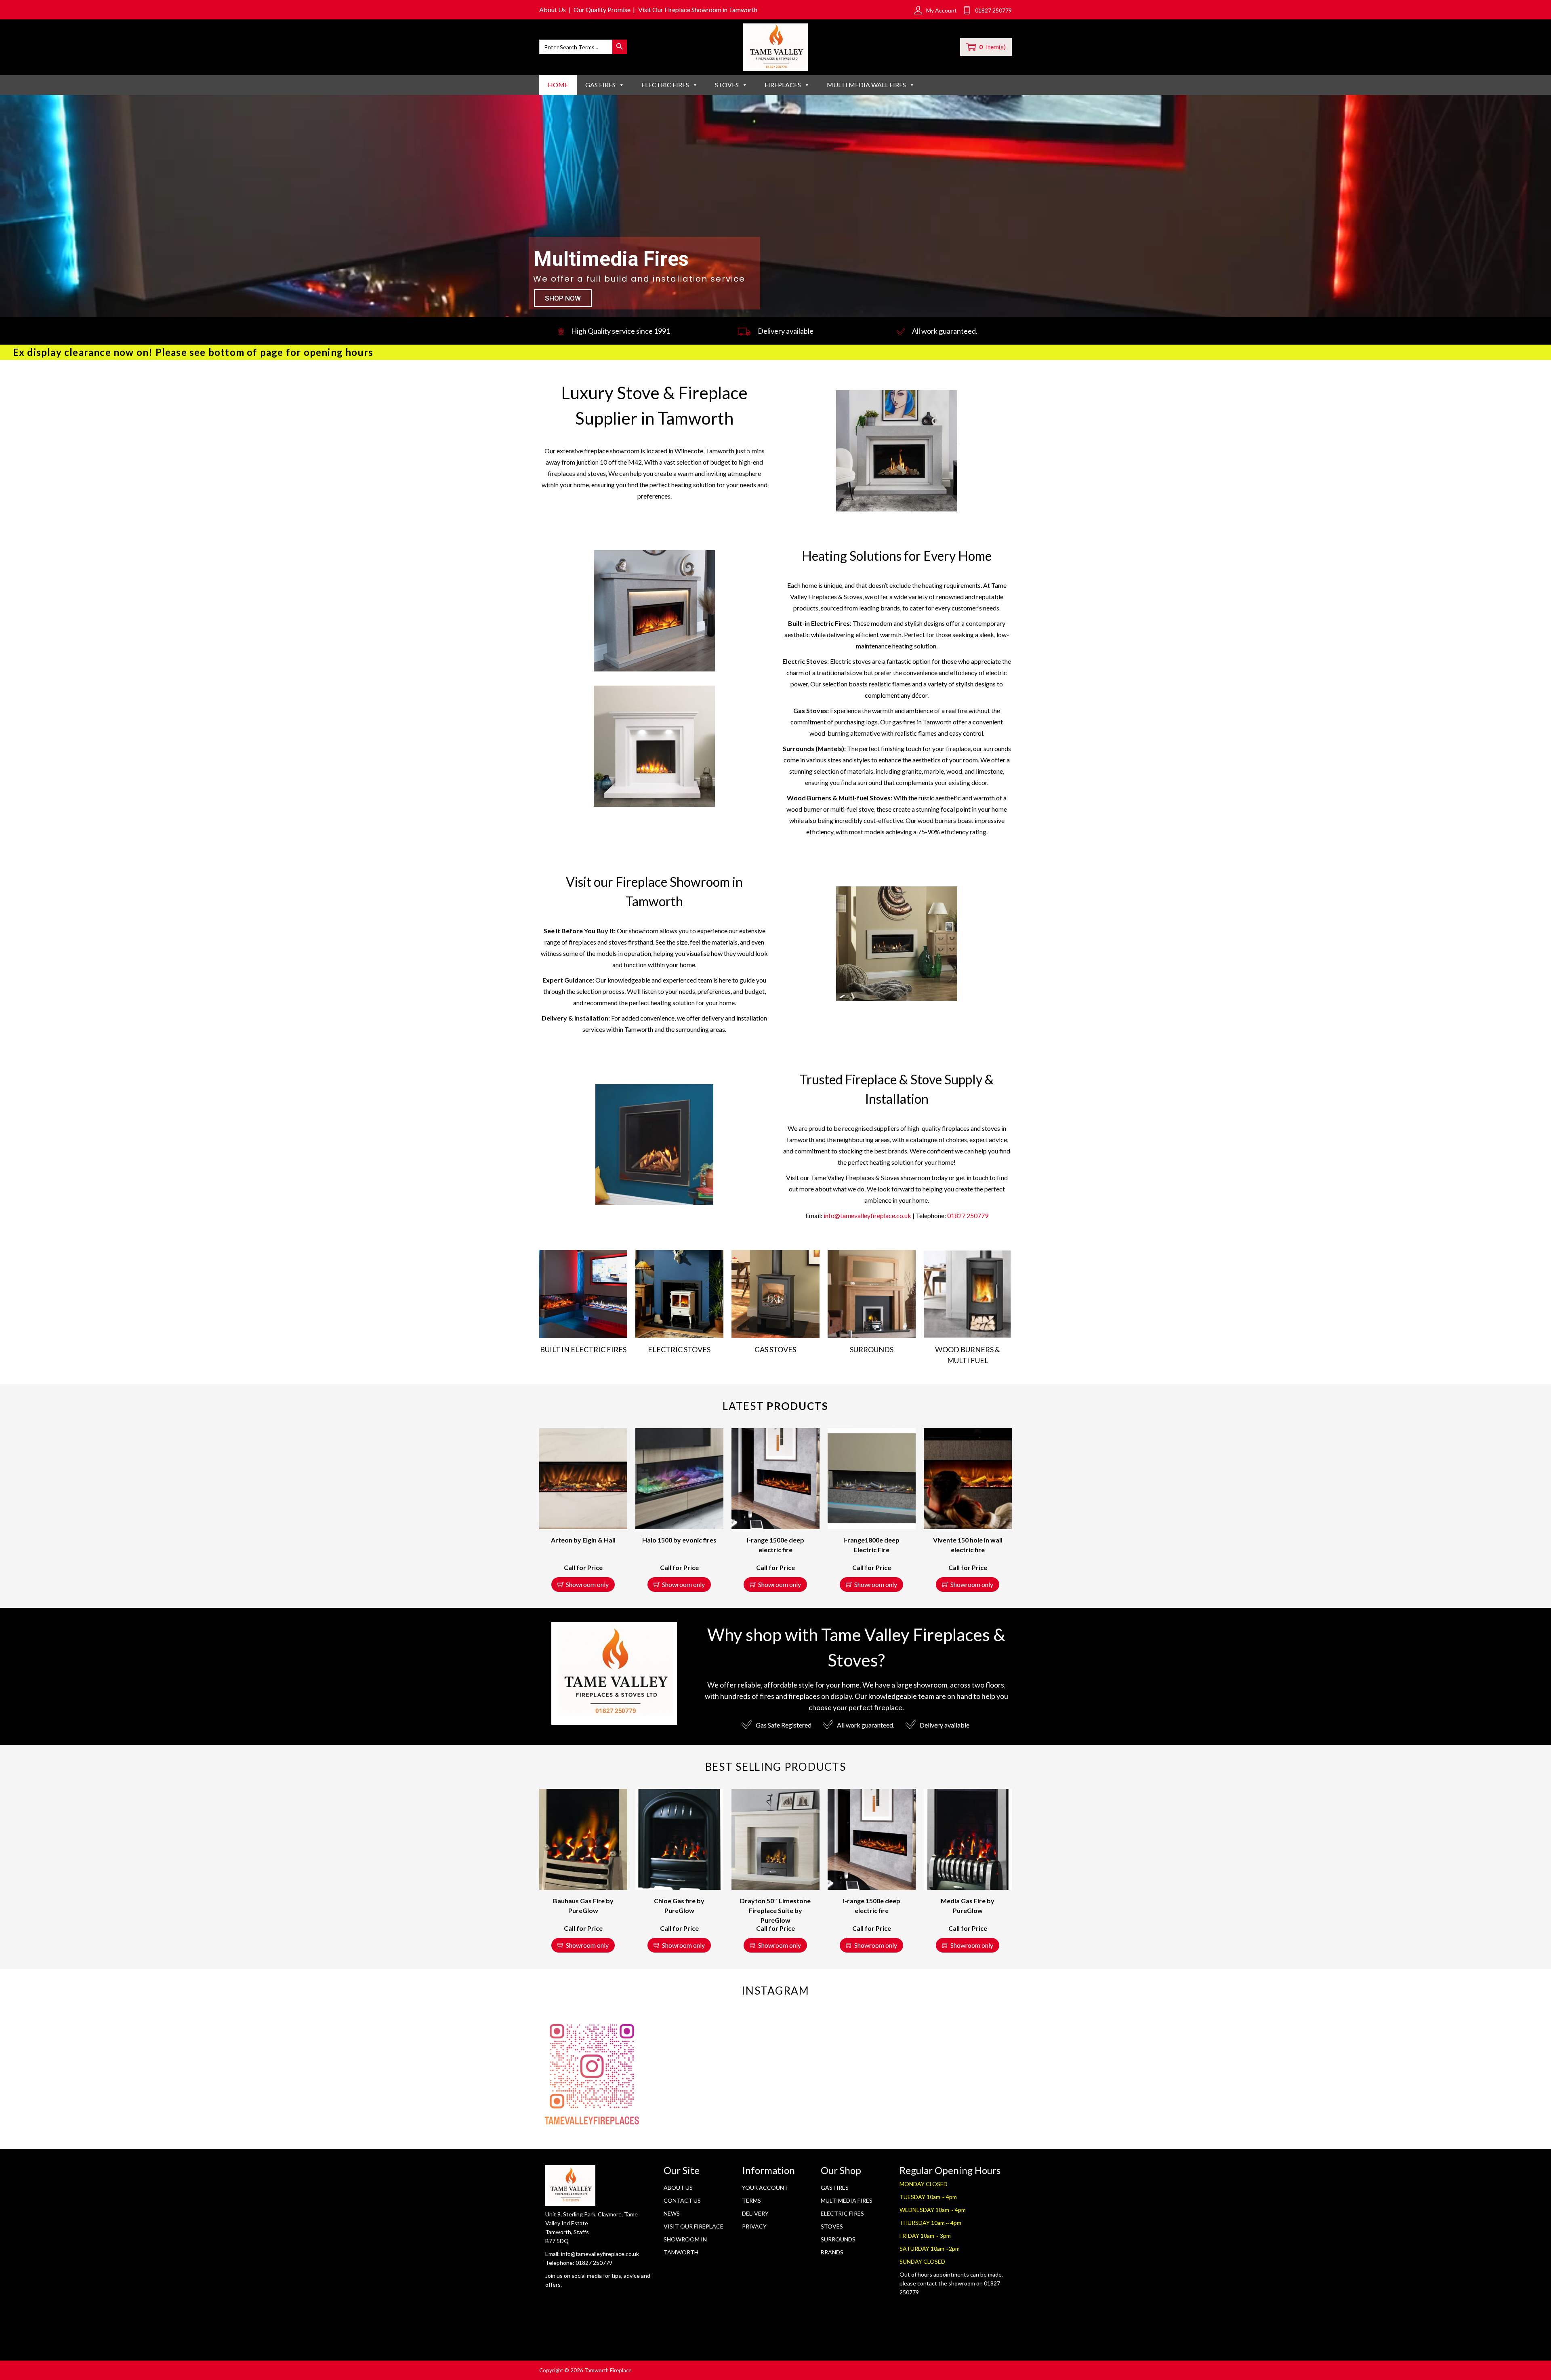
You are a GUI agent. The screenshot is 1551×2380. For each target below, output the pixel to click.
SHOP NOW (563, 298)
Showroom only (587, 1584)
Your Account (765, 2187)
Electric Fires (842, 2213)
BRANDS (832, 2252)
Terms (751, 2200)
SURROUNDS (838, 2239)
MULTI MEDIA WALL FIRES (866, 85)
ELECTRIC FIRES (665, 85)
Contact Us (682, 2200)
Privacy (754, 2226)
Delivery (755, 2213)
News (672, 2213)
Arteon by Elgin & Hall (583, 1540)
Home (558, 85)
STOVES (727, 85)
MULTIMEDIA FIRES (847, 2200)
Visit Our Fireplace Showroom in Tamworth (698, 9)
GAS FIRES (600, 85)
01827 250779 (968, 1215)
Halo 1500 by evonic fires (679, 1540)
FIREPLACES (783, 85)
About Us (553, 9)
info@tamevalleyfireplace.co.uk (867, 1215)
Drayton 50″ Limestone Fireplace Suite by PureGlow (775, 1910)
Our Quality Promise (602, 9)
